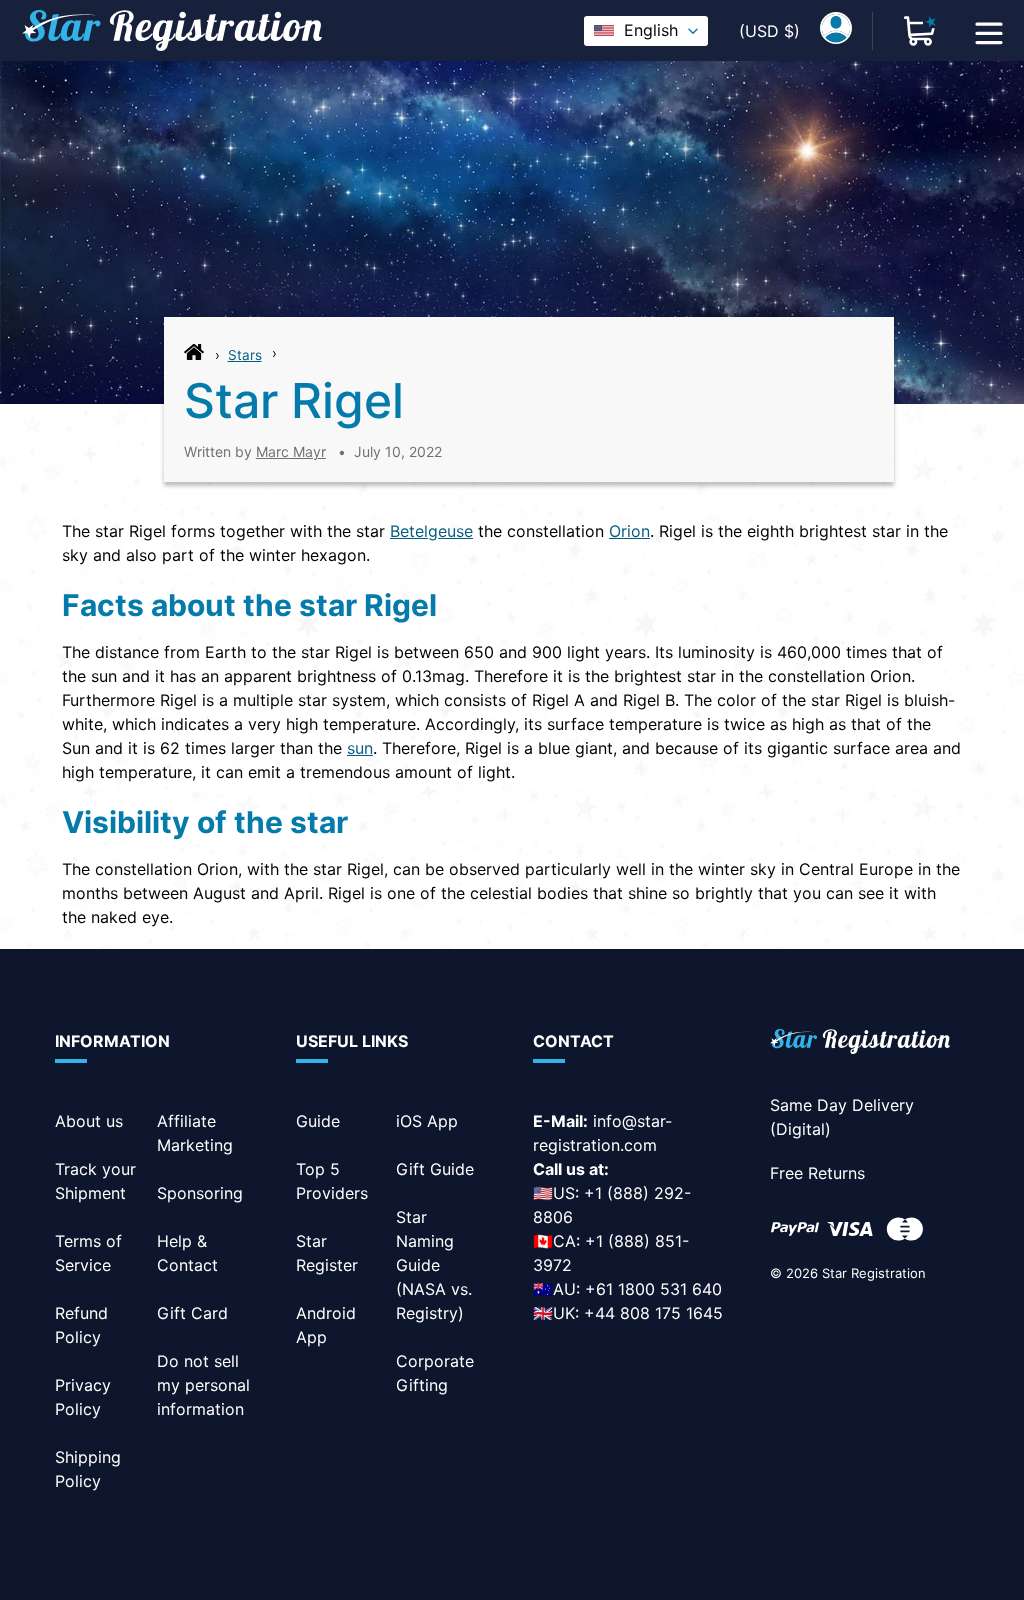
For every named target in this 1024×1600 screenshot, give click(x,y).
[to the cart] (920, 31)
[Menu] (989, 31)
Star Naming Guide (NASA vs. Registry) (434, 1265)
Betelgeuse (431, 531)
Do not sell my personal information (203, 1385)
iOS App (427, 1121)
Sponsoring (200, 1193)
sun (360, 748)
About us (89, 1121)
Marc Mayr (291, 451)
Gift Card (192, 1313)
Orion (629, 531)
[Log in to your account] (836, 31)
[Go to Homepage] (194, 357)
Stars (245, 355)
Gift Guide (435, 1169)
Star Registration (874, 1273)
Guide (318, 1121)
